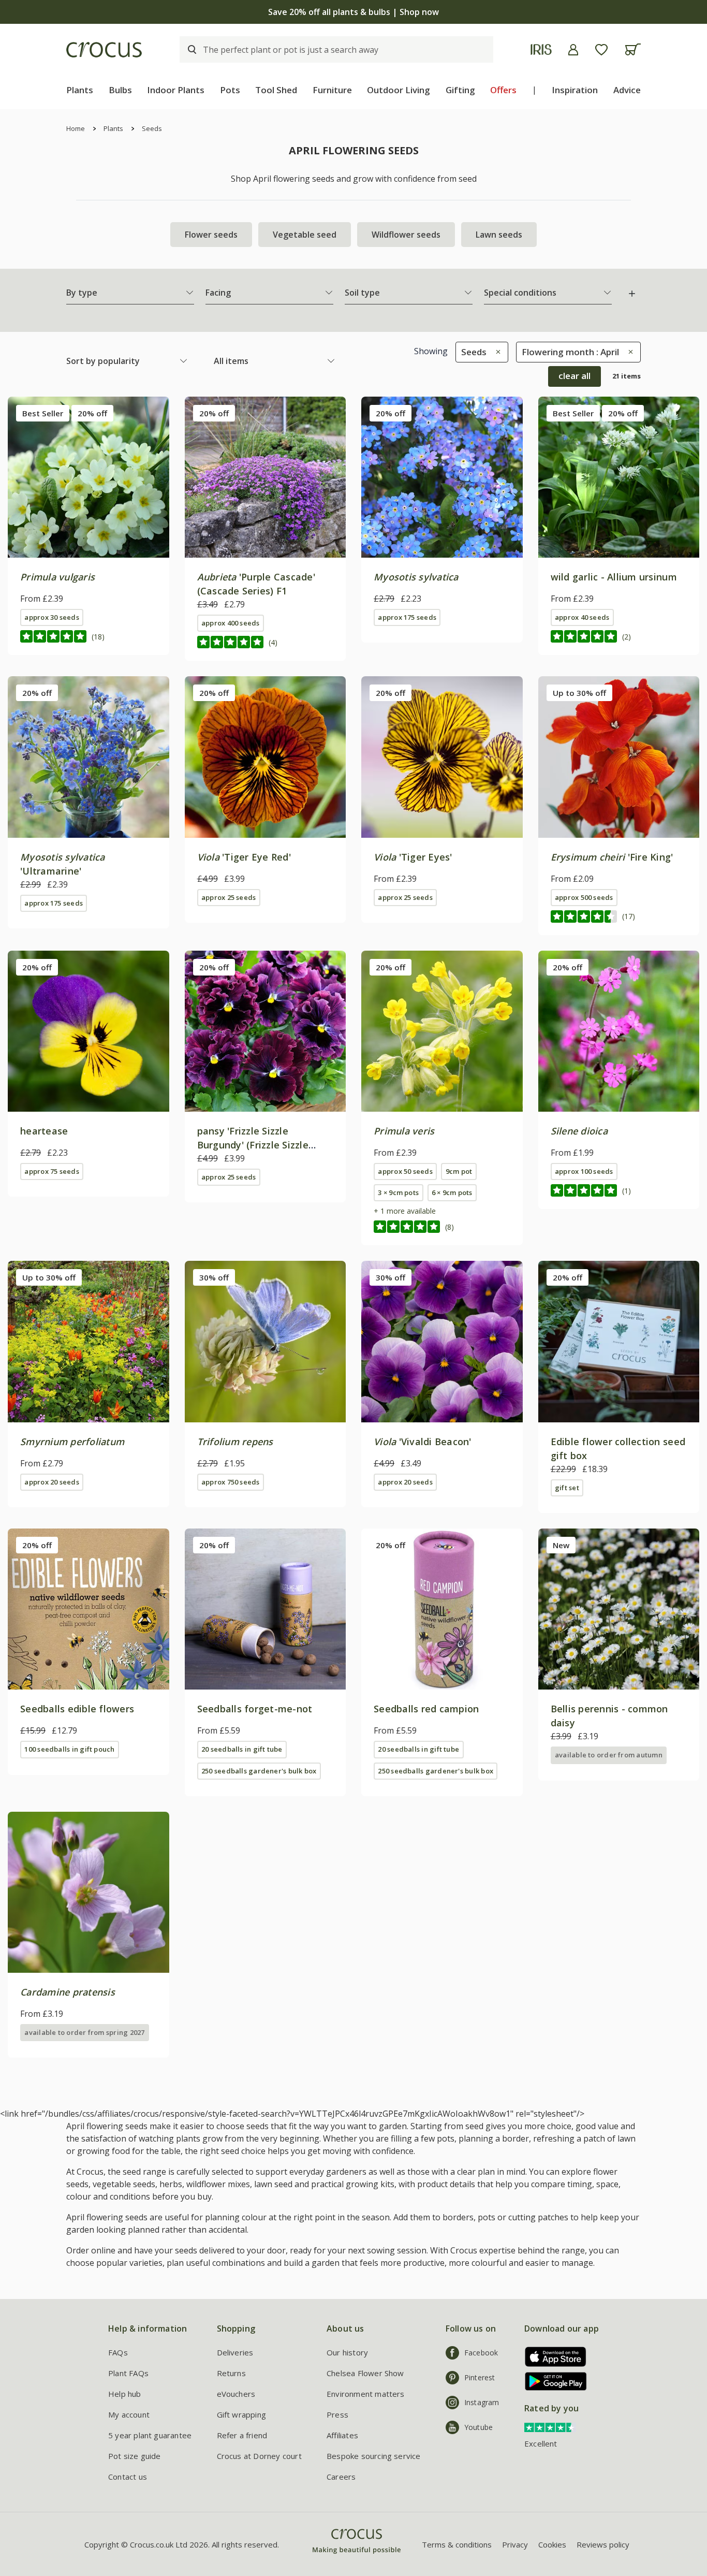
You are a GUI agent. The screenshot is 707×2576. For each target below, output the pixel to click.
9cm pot (459, 1171)
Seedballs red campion (426, 1709)
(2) (627, 637)
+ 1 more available (405, 1211)
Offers (503, 90)
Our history (347, 2352)
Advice (627, 90)
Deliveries (235, 2352)
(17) (629, 916)
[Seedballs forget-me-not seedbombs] (266, 1609)
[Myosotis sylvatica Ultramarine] (89, 757)
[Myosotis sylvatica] (442, 477)
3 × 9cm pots (398, 1192)
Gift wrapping (241, 2414)
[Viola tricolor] (89, 1031)
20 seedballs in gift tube (242, 1749)
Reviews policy (603, 2544)
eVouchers (236, 2394)
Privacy (515, 2544)
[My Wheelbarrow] (633, 49)
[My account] (573, 50)
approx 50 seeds (405, 1171)
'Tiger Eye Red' (244, 857)
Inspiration (575, 90)
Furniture (332, 90)
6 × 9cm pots (452, 1192)
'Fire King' (612, 857)
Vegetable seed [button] (305, 235)
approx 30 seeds (51, 617)
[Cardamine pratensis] (89, 1893)
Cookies (552, 2544)
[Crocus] (104, 50)
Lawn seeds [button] (499, 235)
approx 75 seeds (51, 1171)
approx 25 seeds (229, 897)
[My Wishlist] (601, 50)
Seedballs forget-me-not (255, 1709)
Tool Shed (276, 90)
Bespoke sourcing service (374, 2456)
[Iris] (541, 49)
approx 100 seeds (584, 1171)
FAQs (118, 2352)
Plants (80, 90)
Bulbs (120, 90)
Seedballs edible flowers (77, 1709)
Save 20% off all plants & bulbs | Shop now (353, 12)
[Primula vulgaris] (89, 477)
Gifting (460, 90)
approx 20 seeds (51, 1482)
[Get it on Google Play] (552, 2381)
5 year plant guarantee (150, 2435)
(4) (273, 642)
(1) (627, 1191)
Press (337, 2414)
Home (76, 128)
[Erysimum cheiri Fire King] (619, 757)
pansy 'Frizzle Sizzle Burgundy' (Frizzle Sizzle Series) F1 (253, 1145)
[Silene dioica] (619, 1031)
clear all (575, 376)
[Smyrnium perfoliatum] (89, 1342)
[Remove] (496, 352)
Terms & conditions (457, 2544)
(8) (450, 1227)
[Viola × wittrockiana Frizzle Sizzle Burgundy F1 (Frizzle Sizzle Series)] (266, 1031)
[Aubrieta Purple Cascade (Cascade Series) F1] (266, 477)
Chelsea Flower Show (365, 2373)
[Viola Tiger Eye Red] (266, 757)
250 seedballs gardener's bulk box (259, 1771)
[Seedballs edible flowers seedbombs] (89, 1609)
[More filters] (632, 294)
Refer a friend (242, 2435)
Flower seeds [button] (211, 235)
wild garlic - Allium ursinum (614, 577)
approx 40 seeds (582, 617)
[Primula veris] (442, 1031)
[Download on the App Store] (552, 2357)
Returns (231, 2373)
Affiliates (342, 2435)
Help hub (125, 2394)
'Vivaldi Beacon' (423, 1442)
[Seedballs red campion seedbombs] (442, 1609)
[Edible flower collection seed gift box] (619, 1342)
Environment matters (366, 2394)
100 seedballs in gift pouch (69, 1749)
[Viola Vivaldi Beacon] (442, 1342)
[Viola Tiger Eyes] (442, 757)
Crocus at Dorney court (259, 2456)
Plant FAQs (128, 2373)
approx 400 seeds (231, 623)
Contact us (128, 2477)
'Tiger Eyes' (413, 857)
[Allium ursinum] (619, 477)
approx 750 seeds (231, 1482)
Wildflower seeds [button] (406, 235)
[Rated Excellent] (550, 2426)
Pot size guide (135, 2456)
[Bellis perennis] (619, 1609)
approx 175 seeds (407, 617)
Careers (341, 2477)
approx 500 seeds (584, 897)
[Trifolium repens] (266, 1342)
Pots (230, 90)
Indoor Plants (176, 90)
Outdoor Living (399, 90)
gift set (567, 1488)
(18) (98, 637)
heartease (44, 1131)
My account (129, 2414)
